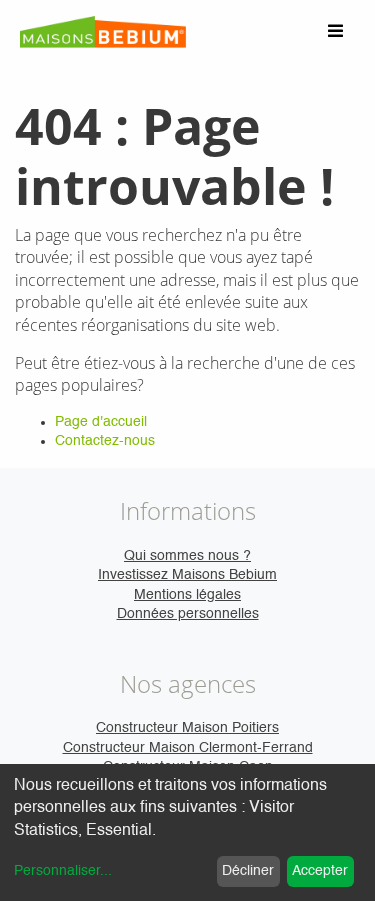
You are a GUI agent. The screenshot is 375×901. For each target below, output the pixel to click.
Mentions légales (187, 595)
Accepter (320, 871)
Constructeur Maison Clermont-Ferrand (188, 748)
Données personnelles (188, 614)
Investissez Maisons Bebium (187, 575)
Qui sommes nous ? (187, 556)
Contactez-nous (105, 441)
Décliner (248, 871)
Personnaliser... (63, 871)
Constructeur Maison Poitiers (187, 728)
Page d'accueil (101, 422)
